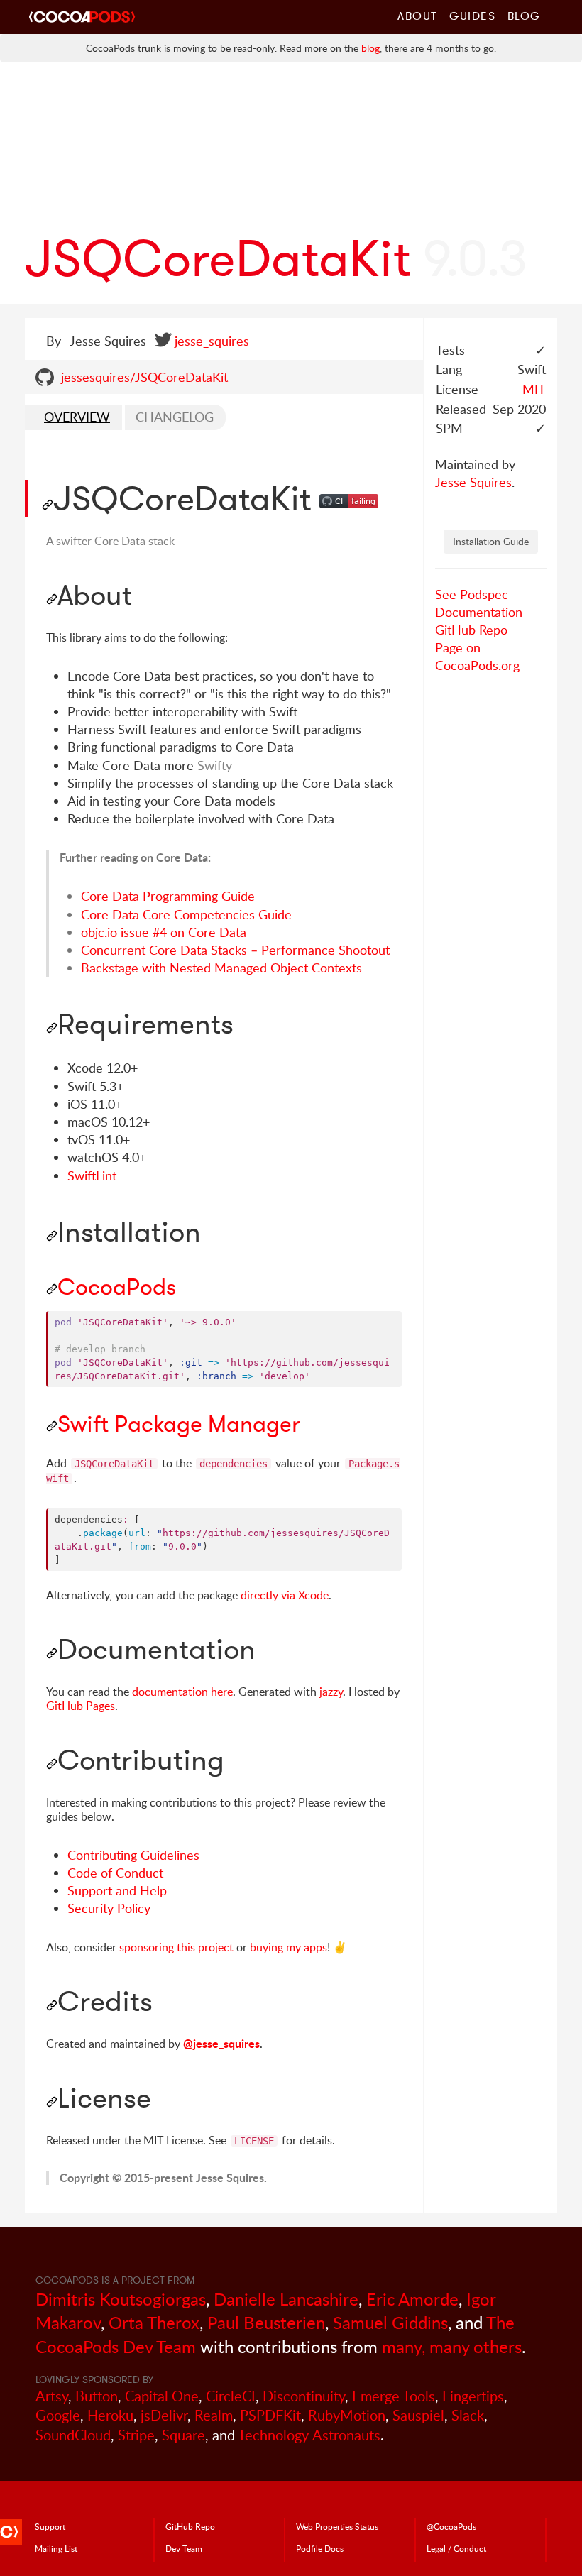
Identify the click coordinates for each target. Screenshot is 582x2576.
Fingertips (473, 2396)
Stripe (136, 2435)
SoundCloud (73, 2435)
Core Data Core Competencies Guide (186, 914)
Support (50, 2526)
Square (183, 2435)
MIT (534, 389)
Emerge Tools (394, 2396)
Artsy (52, 2396)
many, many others (452, 2346)
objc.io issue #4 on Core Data (164, 932)
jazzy (331, 1692)
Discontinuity (304, 2396)
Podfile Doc (320, 2548)
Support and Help (117, 1890)
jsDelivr (164, 2415)
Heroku (110, 2415)
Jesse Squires (473, 482)
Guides (473, 16)
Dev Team (184, 2548)
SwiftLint (92, 1175)
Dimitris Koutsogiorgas (121, 2299)
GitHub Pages (81, 1706)
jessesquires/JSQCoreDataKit (144, 377)
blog (370, 48)
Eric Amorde (412, 2299)
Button (97, 2396)
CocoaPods (117, 1287)
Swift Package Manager (179, 1424)
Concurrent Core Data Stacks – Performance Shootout (235, 950)
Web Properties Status (337, 2526)
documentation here (182, 1692)
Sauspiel (418, 2415)
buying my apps (289, 1947)
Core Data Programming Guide (168, 896)
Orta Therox (154, 2322)
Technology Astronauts (309, 2435)
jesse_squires (212, 341)
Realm (214, 2415)
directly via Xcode (285, 1595)
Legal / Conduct (456, 2548)
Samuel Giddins (390, 2322)
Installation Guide (491, 541)
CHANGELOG (175, 417)
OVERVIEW (77, 417)
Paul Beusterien (266, 2322)
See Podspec (472, 594)
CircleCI (231, 2396)
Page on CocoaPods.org (477, 656)
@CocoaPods (451, 2526)
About (418, 16)
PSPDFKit (270, 2415)
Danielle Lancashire (286, 2299)
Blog (524, 16)
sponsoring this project (176, 1947)
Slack (468, 2415)
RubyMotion (347, 2415)
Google (58, 2415)
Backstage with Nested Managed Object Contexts (221, 968)
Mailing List (56, 2548)
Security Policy (109, 1908)
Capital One (162, 2396)
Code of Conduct (115, 1873)
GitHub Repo (471, 630)
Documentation (479, 612)
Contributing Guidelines (133, 1855)
